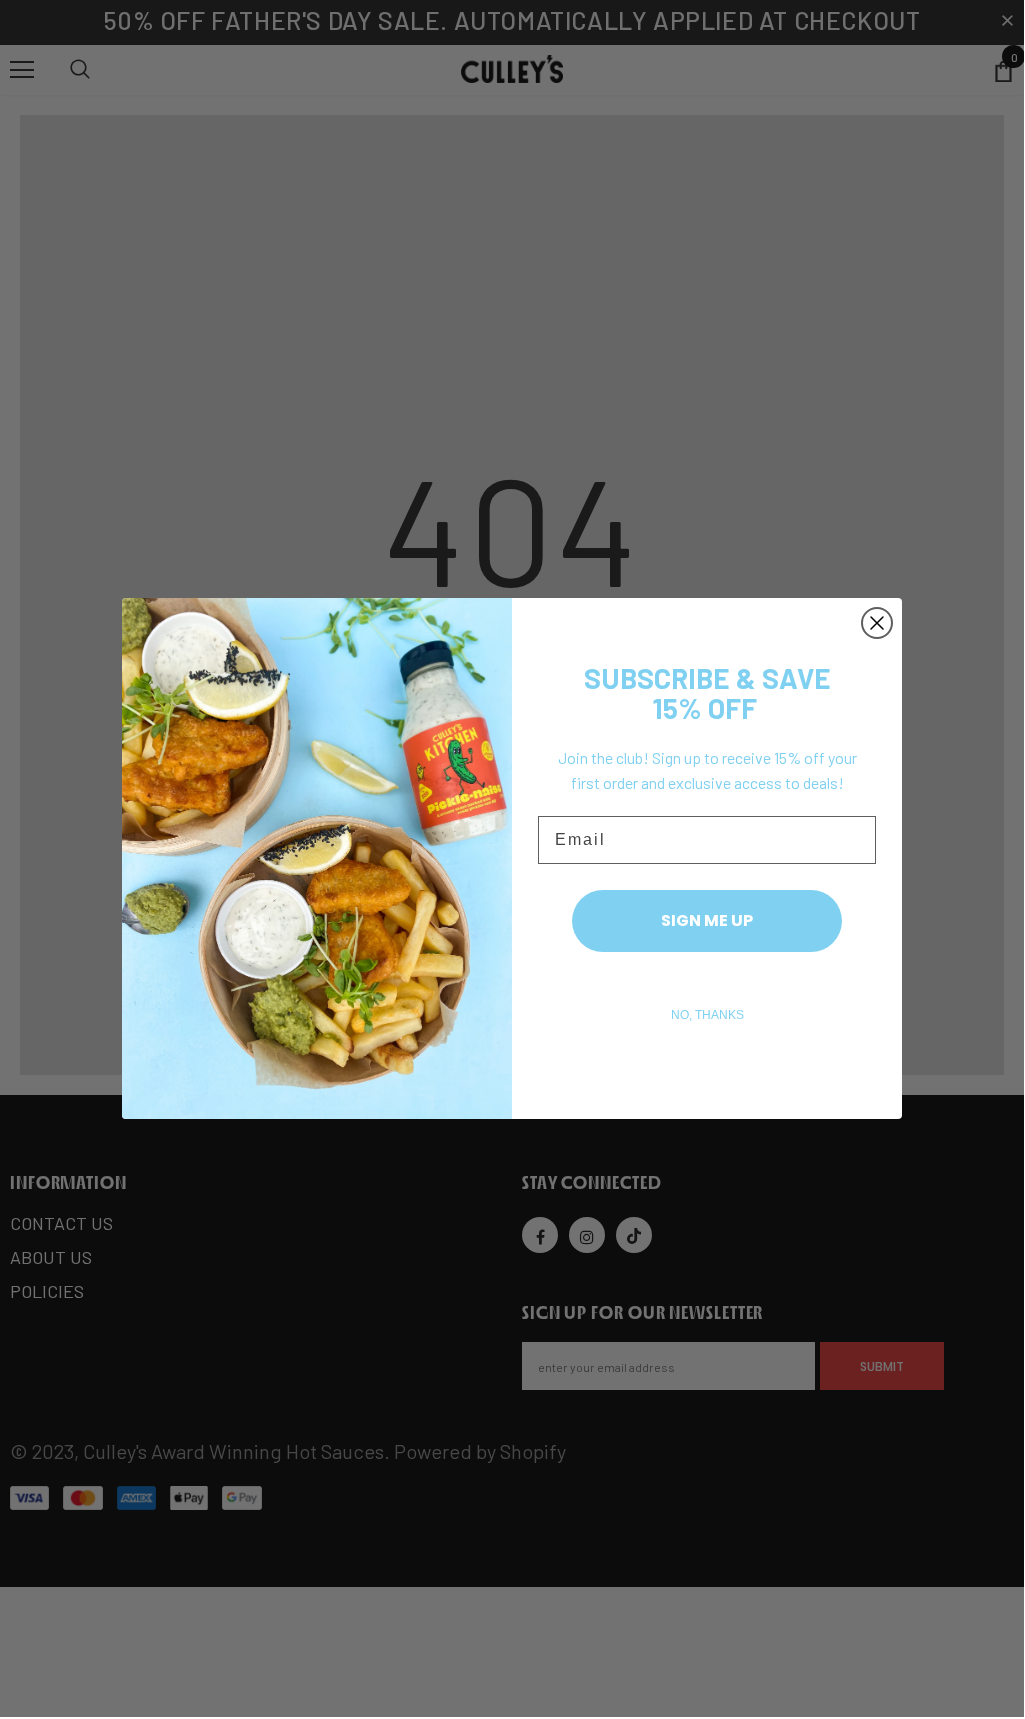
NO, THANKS (707, 1015)
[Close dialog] (877, 623)
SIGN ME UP (707, 920)
